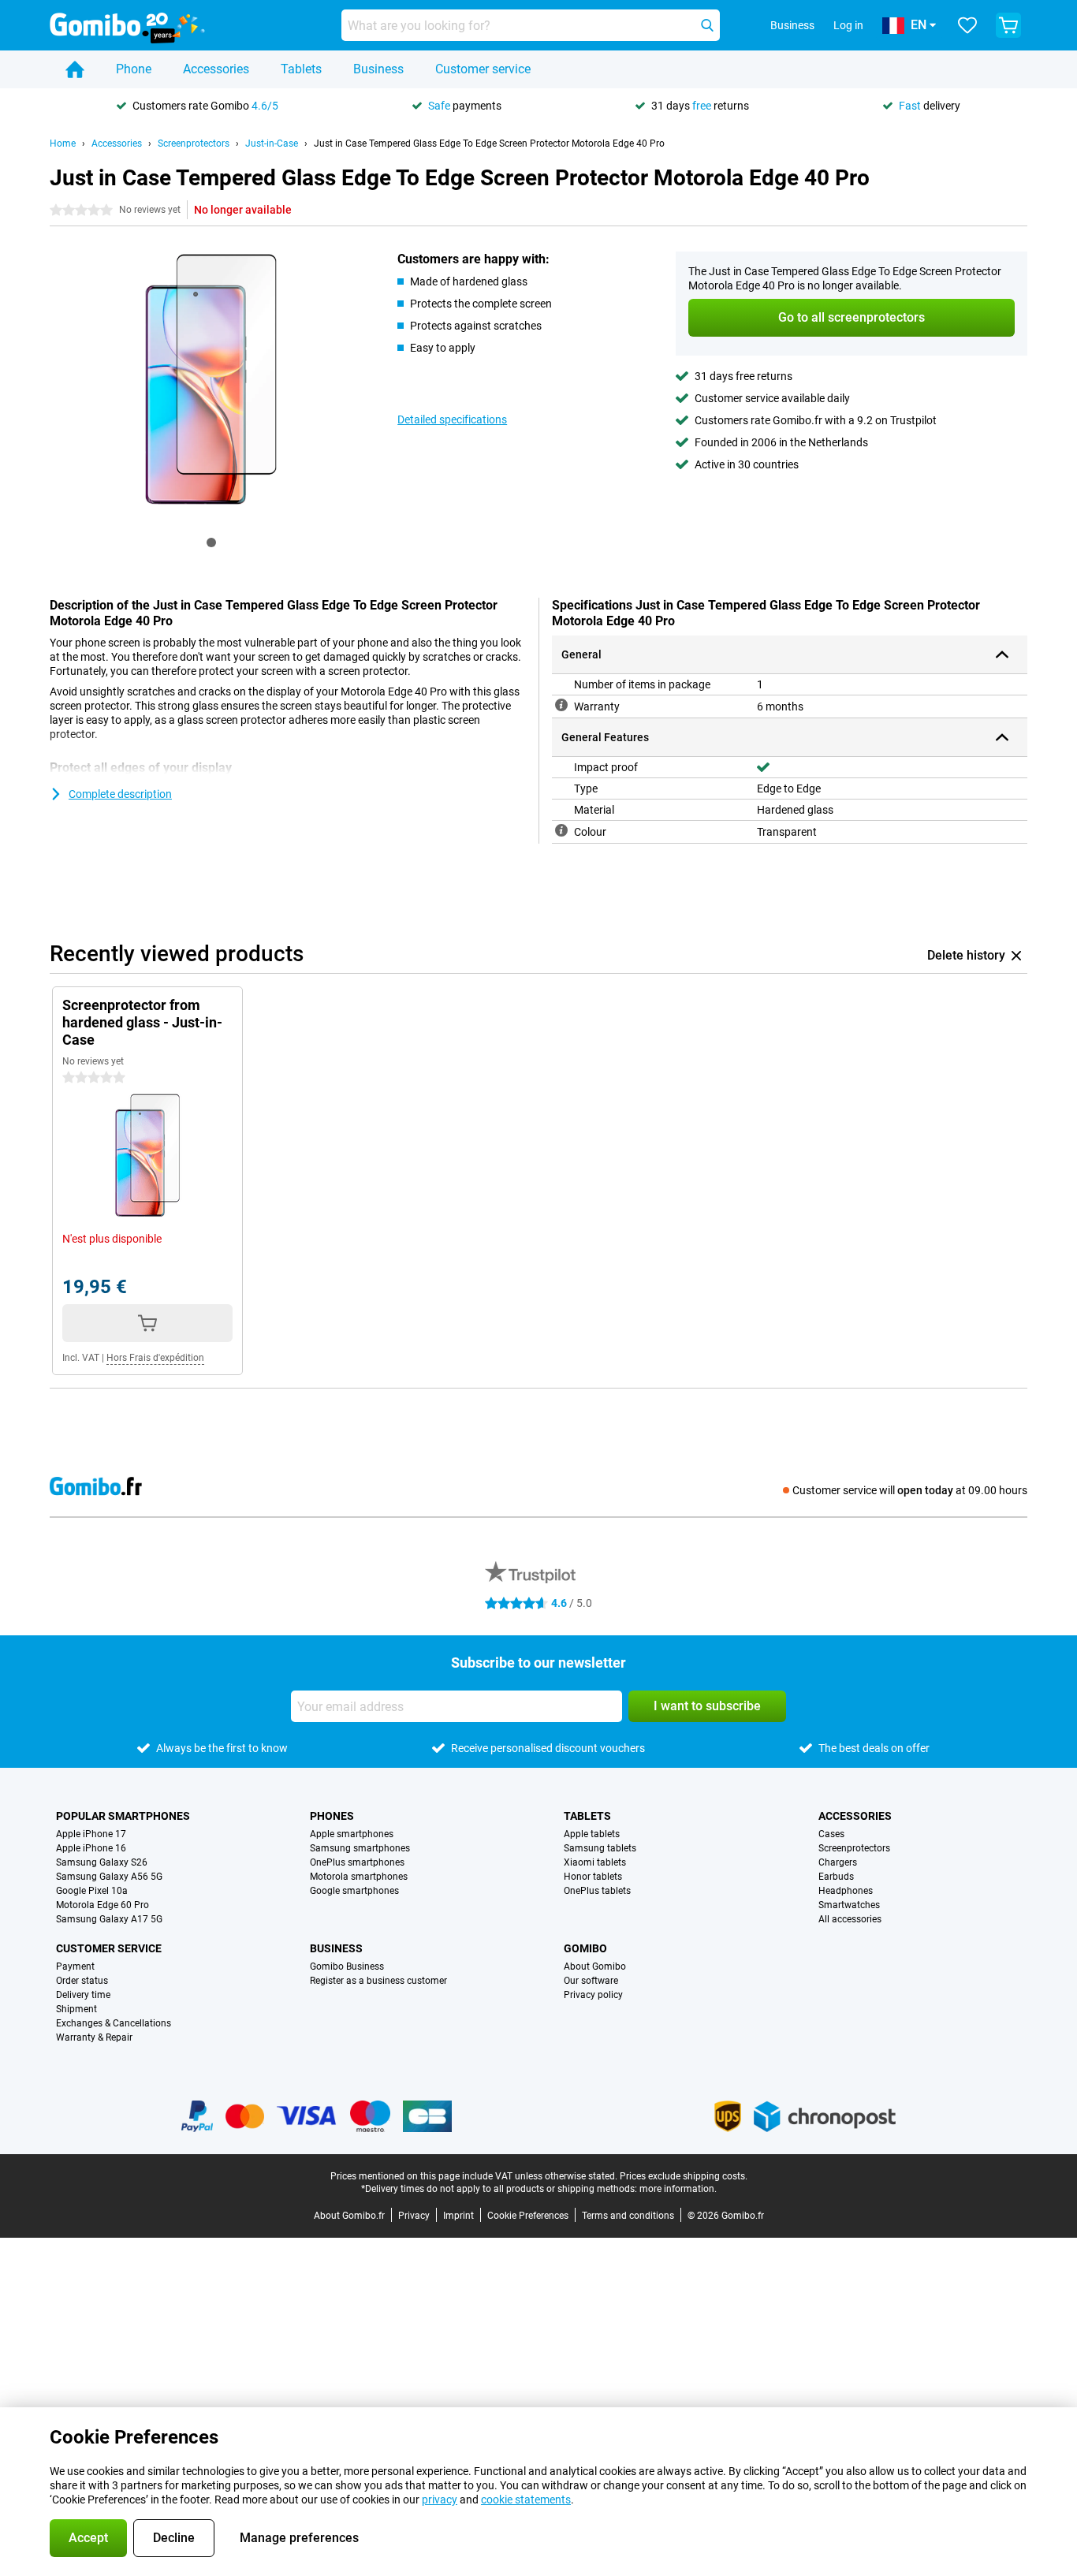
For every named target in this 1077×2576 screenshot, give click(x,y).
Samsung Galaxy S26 (102, 1862)
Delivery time (83, 1995)
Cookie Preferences (528, 2216)
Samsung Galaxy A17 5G (109, 1919)
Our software (591, 1981)
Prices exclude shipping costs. (684, 2176)
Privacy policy (593, 1995)
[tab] (211, 542)
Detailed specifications (452, 419)
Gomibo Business (347, 1966)
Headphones (846, 1891)
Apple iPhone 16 (91, 1848)
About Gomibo (595, 1966)
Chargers (838, 1862)
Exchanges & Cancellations (114, 2023)
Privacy (414, 2216)
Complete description (120, 794)
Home (63, 144)
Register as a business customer (378, 1981)
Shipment (76, 2009)
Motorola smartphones (359, 1877)
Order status (82, 1981)
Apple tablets (592, 1834)
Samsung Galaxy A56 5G (109, 1877)
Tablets (301, 69)
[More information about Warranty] (561, 705)
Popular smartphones (123, 1816)
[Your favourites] (967, 25)
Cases (831, 1834)
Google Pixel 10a (92, 1891)
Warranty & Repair (94, 2037)
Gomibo (585, 1948)
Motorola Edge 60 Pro (102, 1905)
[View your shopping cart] (1008, 25)
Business (378, 69)
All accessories (850, 1919)
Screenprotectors (194, 144)
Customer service (483, 69)
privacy (440, 2500)
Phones (332, 1816)
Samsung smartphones (360, 1848)
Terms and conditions (628, 2216)
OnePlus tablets (597, 1891)
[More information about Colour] (561, 830)
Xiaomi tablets (595, 1862)
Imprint (458, 2216)
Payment (75, 1966)
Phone (134, 69)
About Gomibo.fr (349, 2216)
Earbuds (836, 1877)
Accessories (216, 69)
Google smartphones (354, 1891)
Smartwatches (849, 1905)
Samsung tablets (600, 1848)
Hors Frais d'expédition (155, 1358)
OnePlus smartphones (357, 1862)
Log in (848, 25)
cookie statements (526, 2500)
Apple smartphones (352, 1834)
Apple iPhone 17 (91, 1834)
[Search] (707, 25)
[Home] (75, 69)
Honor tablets (593, 1877)
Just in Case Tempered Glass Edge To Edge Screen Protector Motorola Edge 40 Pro (489, 144)
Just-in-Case (272, 144)
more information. (678, 2189)
